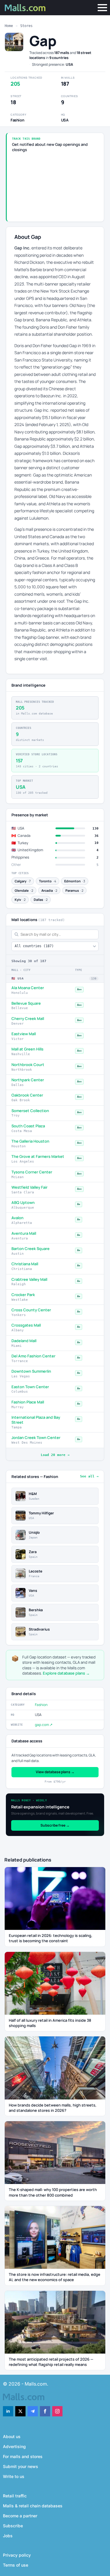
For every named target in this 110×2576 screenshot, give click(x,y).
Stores (26, 26)
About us (12, 2436)
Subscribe (13, 2526)
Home (9, 26)
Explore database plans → (66, 1673)
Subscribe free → (55, 1825)
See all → (89, 1476)
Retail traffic (15, 2496)
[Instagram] (57, 2411)
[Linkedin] (8, 2411)
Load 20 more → (55, 1455)
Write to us (14, 2476)
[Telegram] (33, 2411)
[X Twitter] (20, 2411)
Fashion (41, 1705)
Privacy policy (17, 2555)
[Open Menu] (102, 8)
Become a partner (20, 2516)
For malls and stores (23, 2456)
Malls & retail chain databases (33, 2506)
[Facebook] (45, 2411)
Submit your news (21, 2466)
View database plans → (55, 1772)
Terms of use (16, 2565)
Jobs (8, 2536)
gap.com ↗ (44, 1725)
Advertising (14, 2446)
